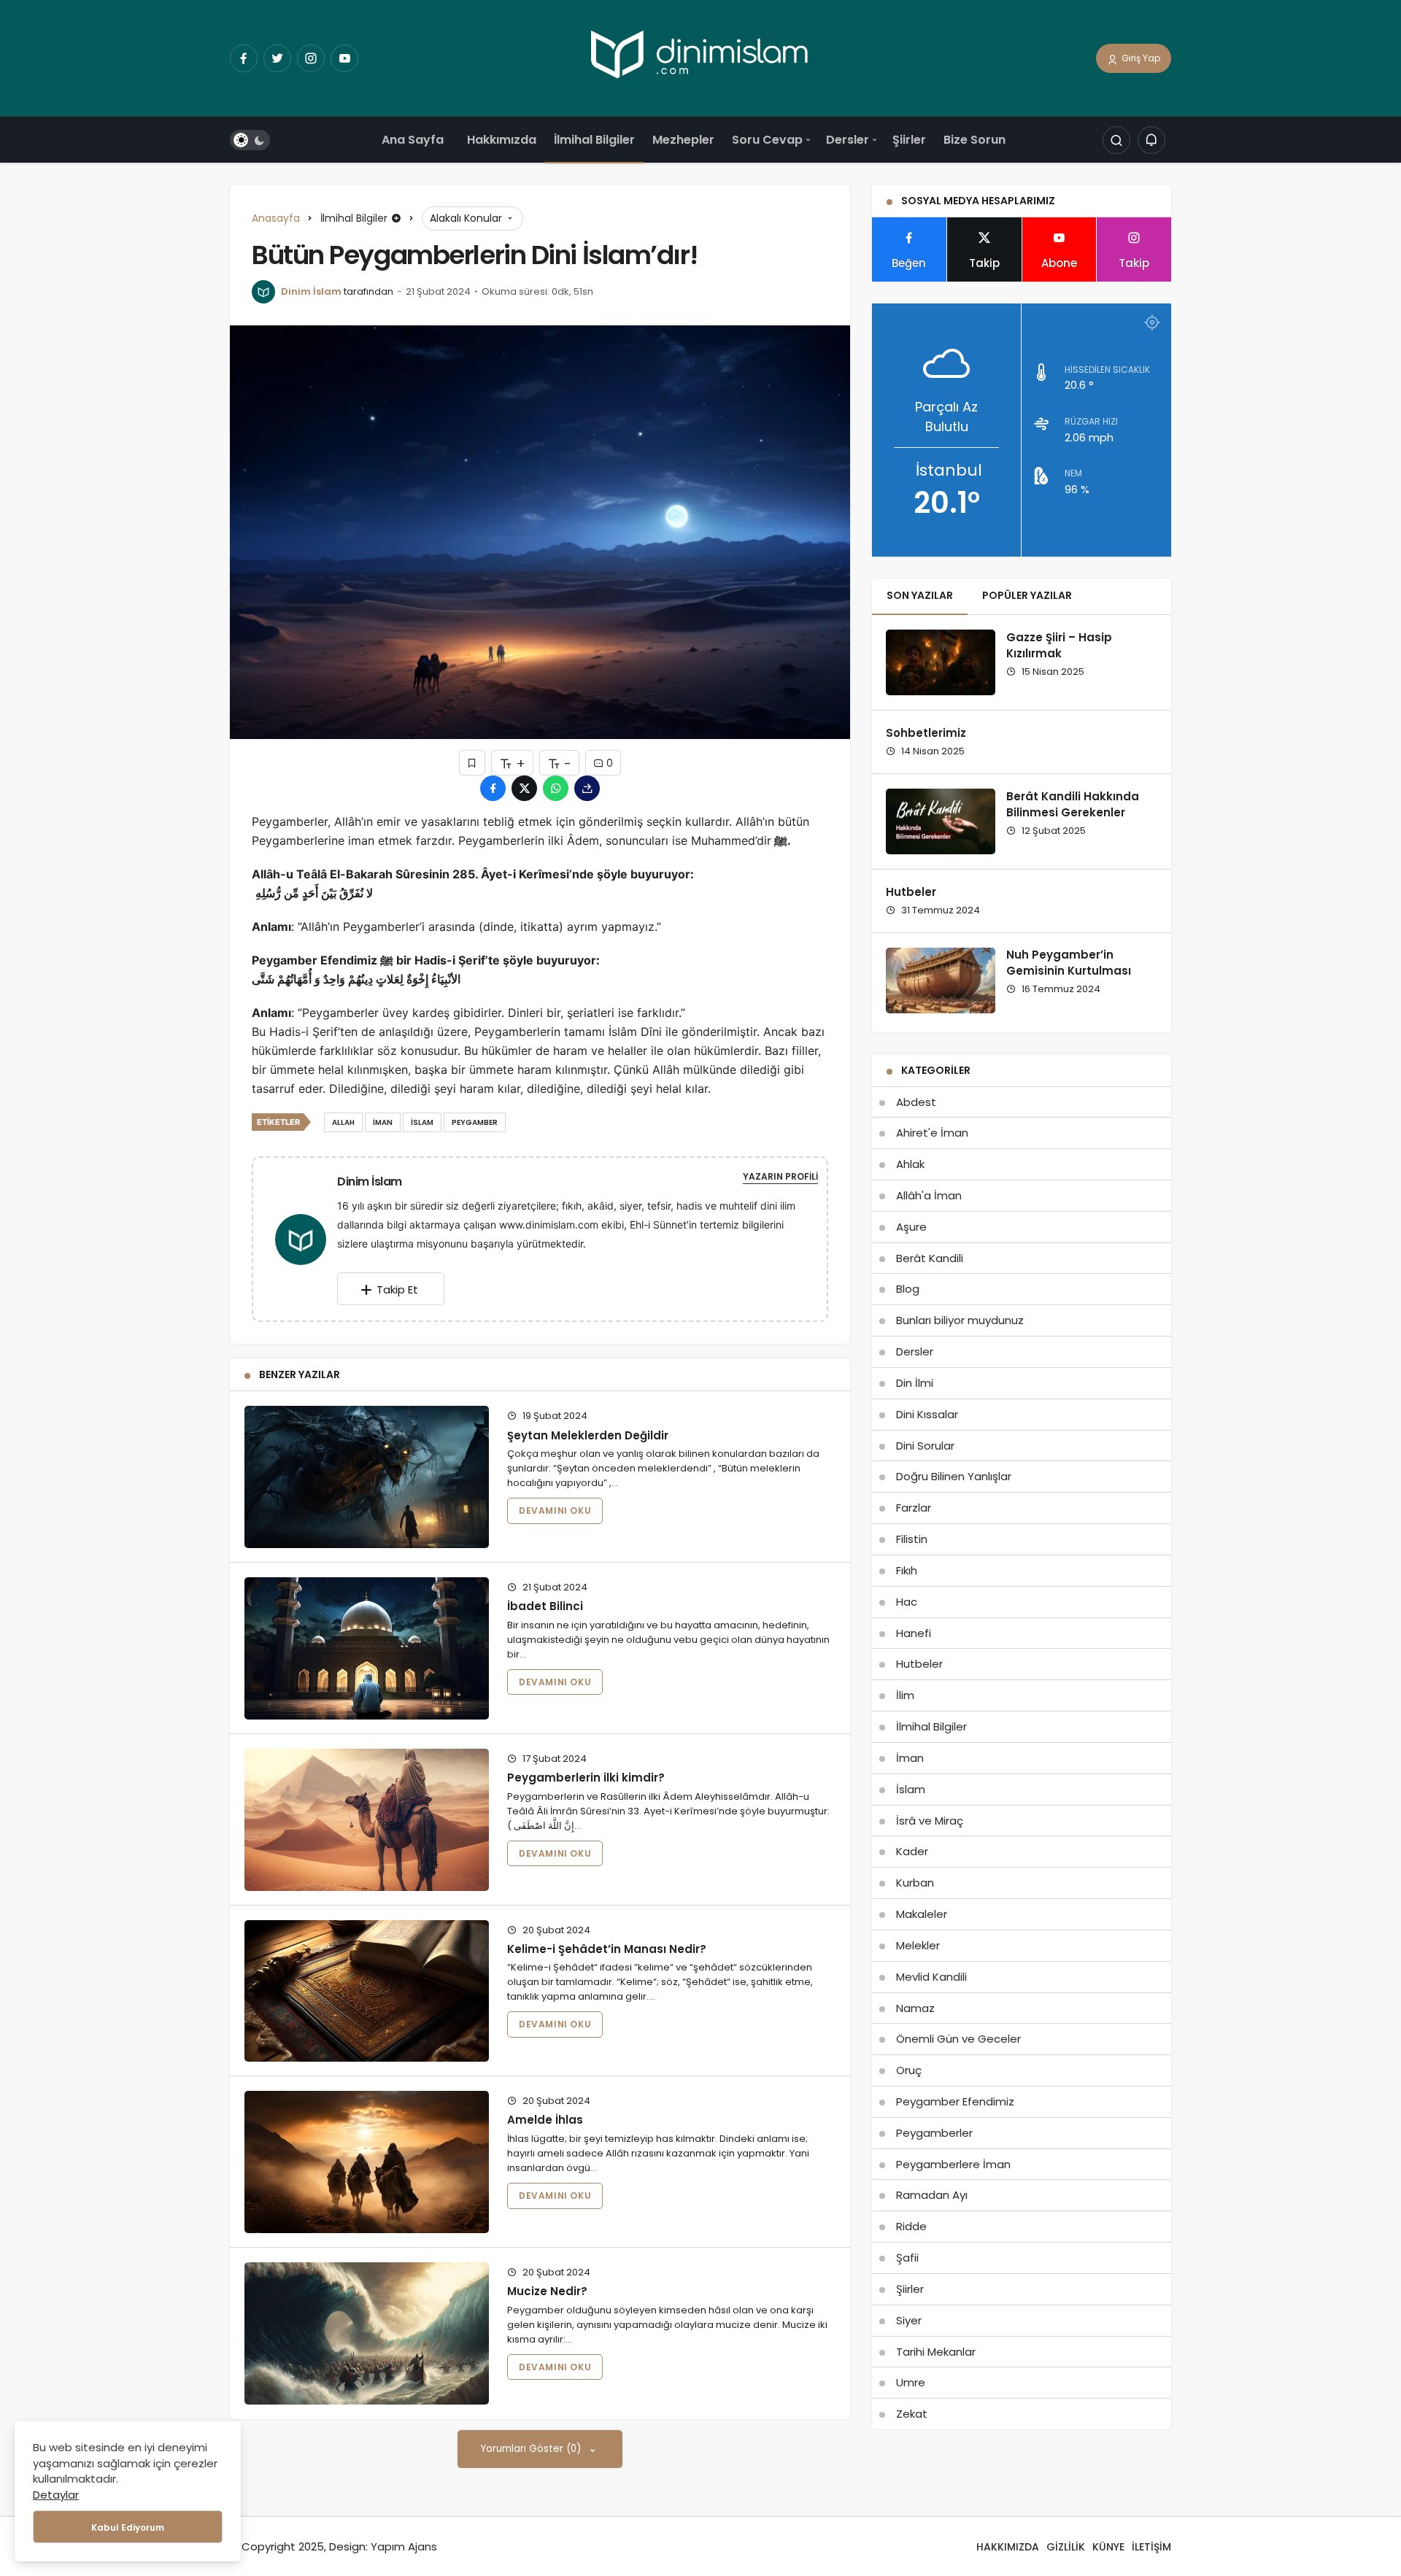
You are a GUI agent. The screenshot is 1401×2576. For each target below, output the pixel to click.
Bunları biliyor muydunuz (960, 1320)
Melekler (918, 1945)
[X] (277, 58)
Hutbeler (911, 892)
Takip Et (397, 1289)
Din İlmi (915, 1383)
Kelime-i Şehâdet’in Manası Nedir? (607, 1949)
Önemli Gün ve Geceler (958, 2039)
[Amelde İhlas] (367, 2162)
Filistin (912, 1539)
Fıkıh (907, 1570)
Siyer (909, 2320)
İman (910, 1758)
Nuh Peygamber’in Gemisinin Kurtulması (1069, 963)
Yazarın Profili (780, 1176)
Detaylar (56, 2495)
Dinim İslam (311, 291)
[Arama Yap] (1116, 141)
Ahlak (910, 1164)
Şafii (907, 2258)
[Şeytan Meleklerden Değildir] (367, 1477)
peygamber (475, 1122)
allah (343, 1122)
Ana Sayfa (413, 140)
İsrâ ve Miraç (930, 1821)
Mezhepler (683, 140)
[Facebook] (244, 58)
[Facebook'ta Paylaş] (493, 788)
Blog (908, 1289)
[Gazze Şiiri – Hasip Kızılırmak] (941, 662)
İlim (905, 1695)
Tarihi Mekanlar (936, 2352)
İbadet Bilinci (545, 1606)
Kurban (915, 1883)
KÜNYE (1108, 2547)
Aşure (911, 1227)
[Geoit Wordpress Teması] (700, 57)
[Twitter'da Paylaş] (524, 788)
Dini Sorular (925, 1446)
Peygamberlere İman (953, 2164)
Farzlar (914, 1508)
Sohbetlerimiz (926, 733)
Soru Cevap (767, 140)
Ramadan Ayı (932, 2195)
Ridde (911, 2226)
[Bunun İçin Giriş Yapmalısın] (472, 763)
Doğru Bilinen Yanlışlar (954, 1476)
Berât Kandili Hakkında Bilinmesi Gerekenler (1073, 804)
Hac (907, 1602)
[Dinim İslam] (306, 1238)
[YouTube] (344, 58)
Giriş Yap (1140, 58)
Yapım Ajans (404, 2546)
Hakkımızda (502, 140)
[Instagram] (311, 58)
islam (422, 1122)
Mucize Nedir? (547, 2291)
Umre (911, 2382)
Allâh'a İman (929, 1195)
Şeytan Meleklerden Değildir (588, 1435)
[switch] (250, 141)
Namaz (915, 2008)
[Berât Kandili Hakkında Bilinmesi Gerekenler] (941, 821)
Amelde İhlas (545, 2120)
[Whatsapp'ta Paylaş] (556, 788)
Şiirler (909, 140)
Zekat (912, 2414)
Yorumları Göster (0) (532, 2449)
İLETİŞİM (1151, 2547)
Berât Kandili (930, 1258)
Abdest (916, 1102)
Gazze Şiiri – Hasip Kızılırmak (1059, 645)
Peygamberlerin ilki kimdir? (586, 1778)
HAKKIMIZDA (1008, 2547)
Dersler (848, 140)
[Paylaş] (587, 788)
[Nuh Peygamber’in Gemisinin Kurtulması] (941, 980)
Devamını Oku (555, 1511)
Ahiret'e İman (932, 1133)
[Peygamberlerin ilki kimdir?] (367, 1820)
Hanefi (914, 1633)
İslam (911, 1789)
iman (383, 1122)
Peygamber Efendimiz (955, 2101)
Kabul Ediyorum (128, 2527)
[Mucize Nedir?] (367, 2333)
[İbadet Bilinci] (367, 1648)
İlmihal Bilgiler (594, 140)
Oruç (909, 2070)
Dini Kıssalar (927, 1414)
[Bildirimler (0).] (1151, 141)
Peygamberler (934, 2133)
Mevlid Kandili (931, 1977)
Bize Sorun (974, 140)
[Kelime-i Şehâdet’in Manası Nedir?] (367, 1991)
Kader (912, 1851)
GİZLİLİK (1066, 2547)
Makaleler (922, 1914)
